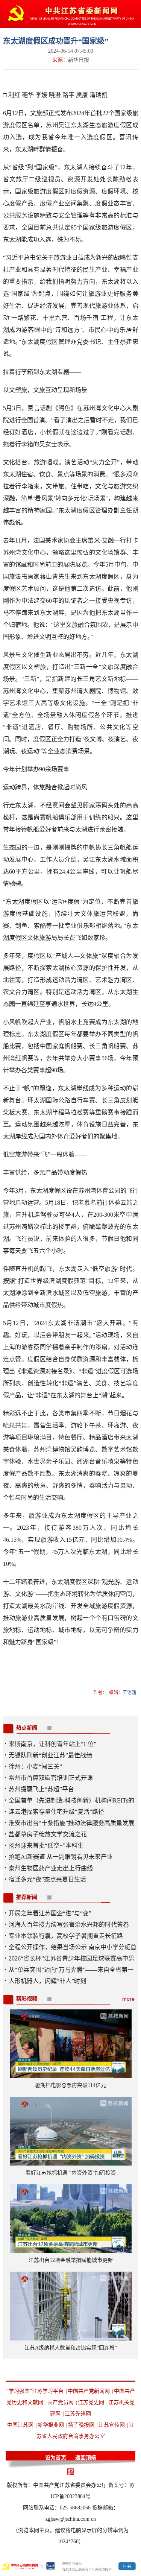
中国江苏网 (20, 2425)
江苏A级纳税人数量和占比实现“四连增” (71, 2348)
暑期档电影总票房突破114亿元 (70, 2085)
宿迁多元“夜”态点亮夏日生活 (47, 1879)
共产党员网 (61, 2402)
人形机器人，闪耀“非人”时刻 (47, 1981)
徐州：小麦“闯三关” (35, 1767)
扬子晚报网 (81, 2425)
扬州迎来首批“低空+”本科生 (46, 1846)
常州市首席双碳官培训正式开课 (51, 1778)
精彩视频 (27, 1999)
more (128, 1999)
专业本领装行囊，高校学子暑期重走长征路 (66, 1936)
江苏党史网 (91, 2402)
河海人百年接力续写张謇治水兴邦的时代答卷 (69, 1925)
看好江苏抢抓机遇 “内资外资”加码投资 (71, 2173)
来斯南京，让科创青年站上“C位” (52, 1744)
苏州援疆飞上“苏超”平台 (41, 1789)
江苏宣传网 (112, 2425)
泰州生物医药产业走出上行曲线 (51, 1868)
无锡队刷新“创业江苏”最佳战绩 (50, 1755)
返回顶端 (86, 2458)
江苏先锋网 (78, 2414)
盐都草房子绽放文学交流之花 (48, 1834)
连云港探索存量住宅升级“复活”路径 (56, 1812)
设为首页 (56, 2458)
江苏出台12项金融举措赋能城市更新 (71, 2260)
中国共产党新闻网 (89, 2391)
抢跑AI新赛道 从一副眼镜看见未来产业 (61, 1857)
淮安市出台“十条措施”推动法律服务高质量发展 (71, 1823)
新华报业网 (51, 2425)
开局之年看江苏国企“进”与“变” (50, 1913)
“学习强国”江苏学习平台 (35, 2391)
